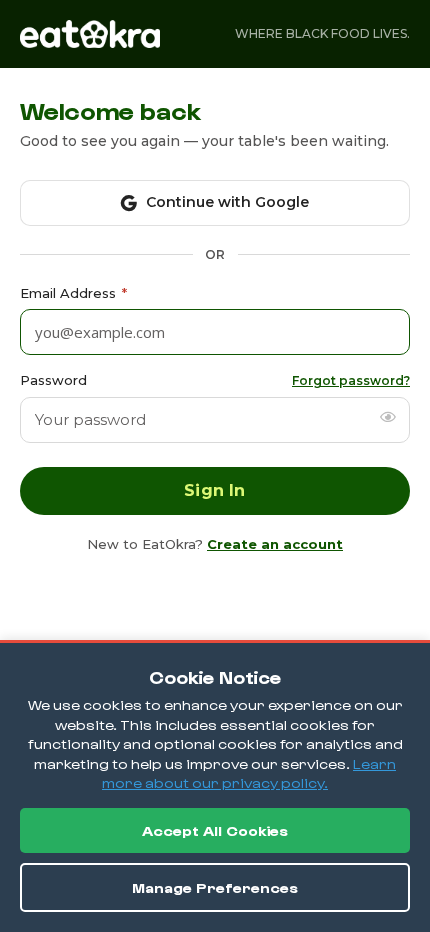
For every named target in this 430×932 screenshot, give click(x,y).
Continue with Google (227, 202)
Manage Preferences (215, 887)
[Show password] (388, 417)
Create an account (275, 544)
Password (53, 380)
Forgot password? (351, 380)
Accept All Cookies (215, 830)
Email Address (73, 293)
